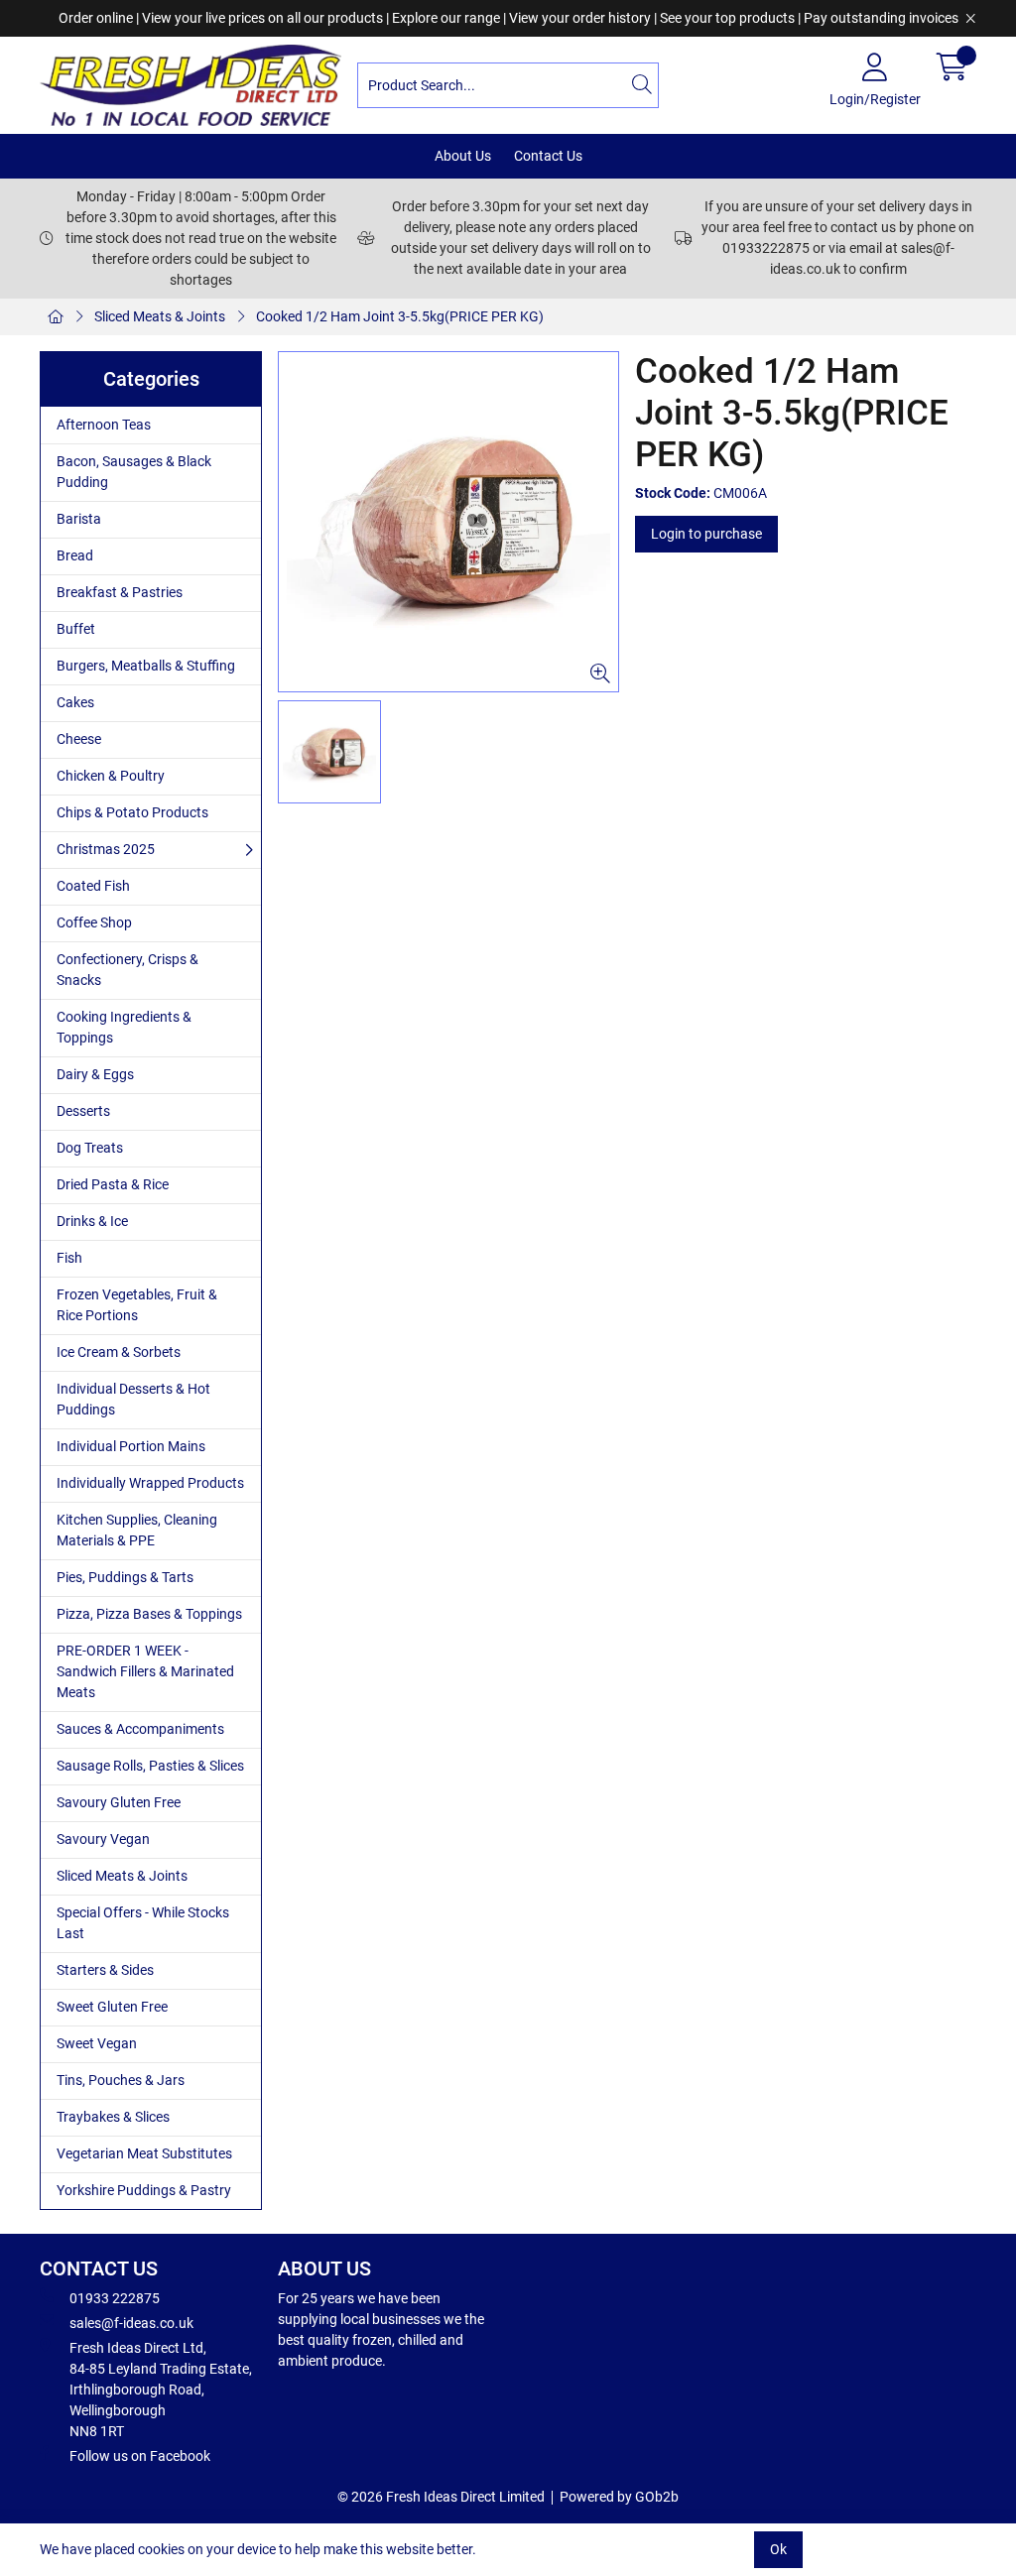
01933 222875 (115, 2298)
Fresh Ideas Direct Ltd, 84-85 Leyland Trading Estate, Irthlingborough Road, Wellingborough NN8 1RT (161, 2390)
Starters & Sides (105, 1970)
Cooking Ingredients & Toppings (124, 1027)
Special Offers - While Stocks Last (143, 1923)
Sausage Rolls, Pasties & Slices (150, 1766)
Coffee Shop (94, 922)
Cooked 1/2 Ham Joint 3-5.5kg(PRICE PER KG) (400, 316)
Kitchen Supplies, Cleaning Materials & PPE (137, 1530)
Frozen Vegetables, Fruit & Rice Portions (137, 1305)
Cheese (79, 739)
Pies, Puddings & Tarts (125, 1577)
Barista (79, 519)
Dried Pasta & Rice (113, 1184)
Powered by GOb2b (619, 2497)
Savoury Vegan (103, 1839)
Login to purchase (706, 534)
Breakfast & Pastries (120, 592)
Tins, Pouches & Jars (121, 2080)
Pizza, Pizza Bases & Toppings (149, 1614)
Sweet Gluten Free (112, 2007)
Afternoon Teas (104, 425)
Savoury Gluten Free (119, 1802)
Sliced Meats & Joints (160, 316)
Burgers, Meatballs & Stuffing (146, 666)
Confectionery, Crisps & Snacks (127, 970)
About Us (463, 156)
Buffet (76, 629)
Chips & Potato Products (132, 812)
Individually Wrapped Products (150, 1483)
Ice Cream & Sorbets (119, 1352)
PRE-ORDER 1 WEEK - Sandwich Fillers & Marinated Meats (145, 1671)
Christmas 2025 (106, 849)
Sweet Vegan (97, 2043)
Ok (778, 2549)
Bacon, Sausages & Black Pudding (134, 472)
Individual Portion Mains (131, 1446)
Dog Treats (90, 1148)
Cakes (75, 702)
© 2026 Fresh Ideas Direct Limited (441, 2497)
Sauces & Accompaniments (140, 1729)
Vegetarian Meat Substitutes (144, 2153)
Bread (75, 555)
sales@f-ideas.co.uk (131, 2323)
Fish (69, 1258)
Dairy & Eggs (95, 1074)
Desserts (83, 1111)
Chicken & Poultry (111, 776)
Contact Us (548, 156)
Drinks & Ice (92, 1221)
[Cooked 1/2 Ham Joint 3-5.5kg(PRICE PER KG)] (448, 522)
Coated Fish (93, 886)
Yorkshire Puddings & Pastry (144, 2190)
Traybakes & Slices (113, 2117)
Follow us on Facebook (140, 2456)
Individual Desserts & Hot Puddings (133, 1399)
